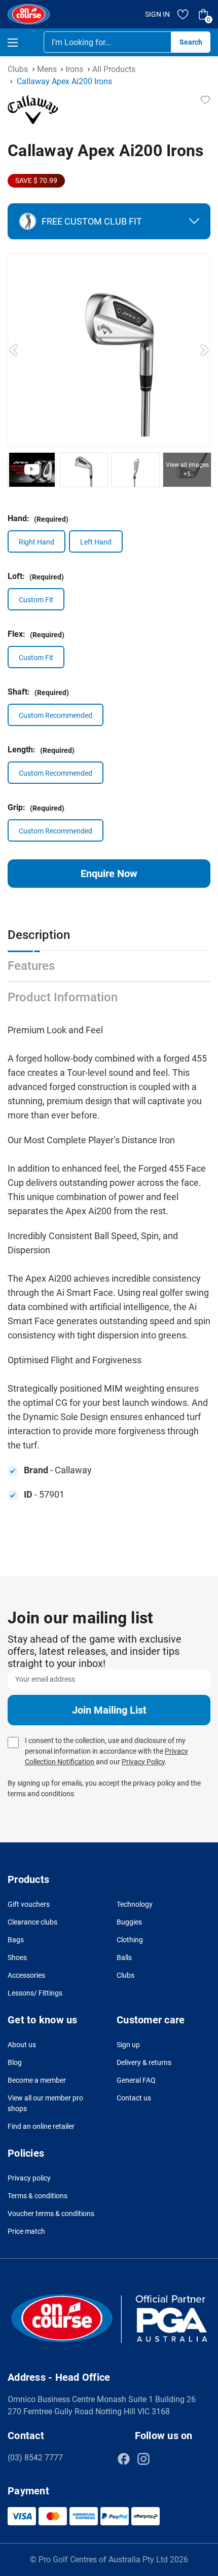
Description (39, 935)
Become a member (37, 2080)
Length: (41, 750)
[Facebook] (124, 2459)
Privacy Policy (143, 1762)
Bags (16, 1940)
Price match (26, 2231)
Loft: (36, 576)
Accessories (26, 1975)
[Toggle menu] (22, 42)
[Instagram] (143, 2459)
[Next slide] (204, 350)
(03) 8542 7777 (35, 2458)
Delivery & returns (144, 2062)
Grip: (36, 807)
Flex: (36, 634)
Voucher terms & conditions (51, 2214)
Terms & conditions (38, 2196)
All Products (114, 69)
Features (31, 966)
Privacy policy (29, 2178)
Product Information (63, 997)
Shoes (17, 1957)
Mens (47, 69)
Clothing (130, 1940)
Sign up (128, 2045)
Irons (74, 69)
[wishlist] (183, 14)
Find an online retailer (41, 2126)
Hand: (38, 518)
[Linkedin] (163, 2459)
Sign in (157, 14)
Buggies (129, 1922)
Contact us (134, 2098)
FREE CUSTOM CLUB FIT (92, 221)
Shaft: (38, 692)
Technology (135, 1904)
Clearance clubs (32, 1922)
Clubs (18, 69)
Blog (15, 2062)
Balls (124, 1957)
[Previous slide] (14, 350)
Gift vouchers (29, 1904)
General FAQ (136, 2080)
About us (22, 2045)
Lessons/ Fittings (35, 1993)
